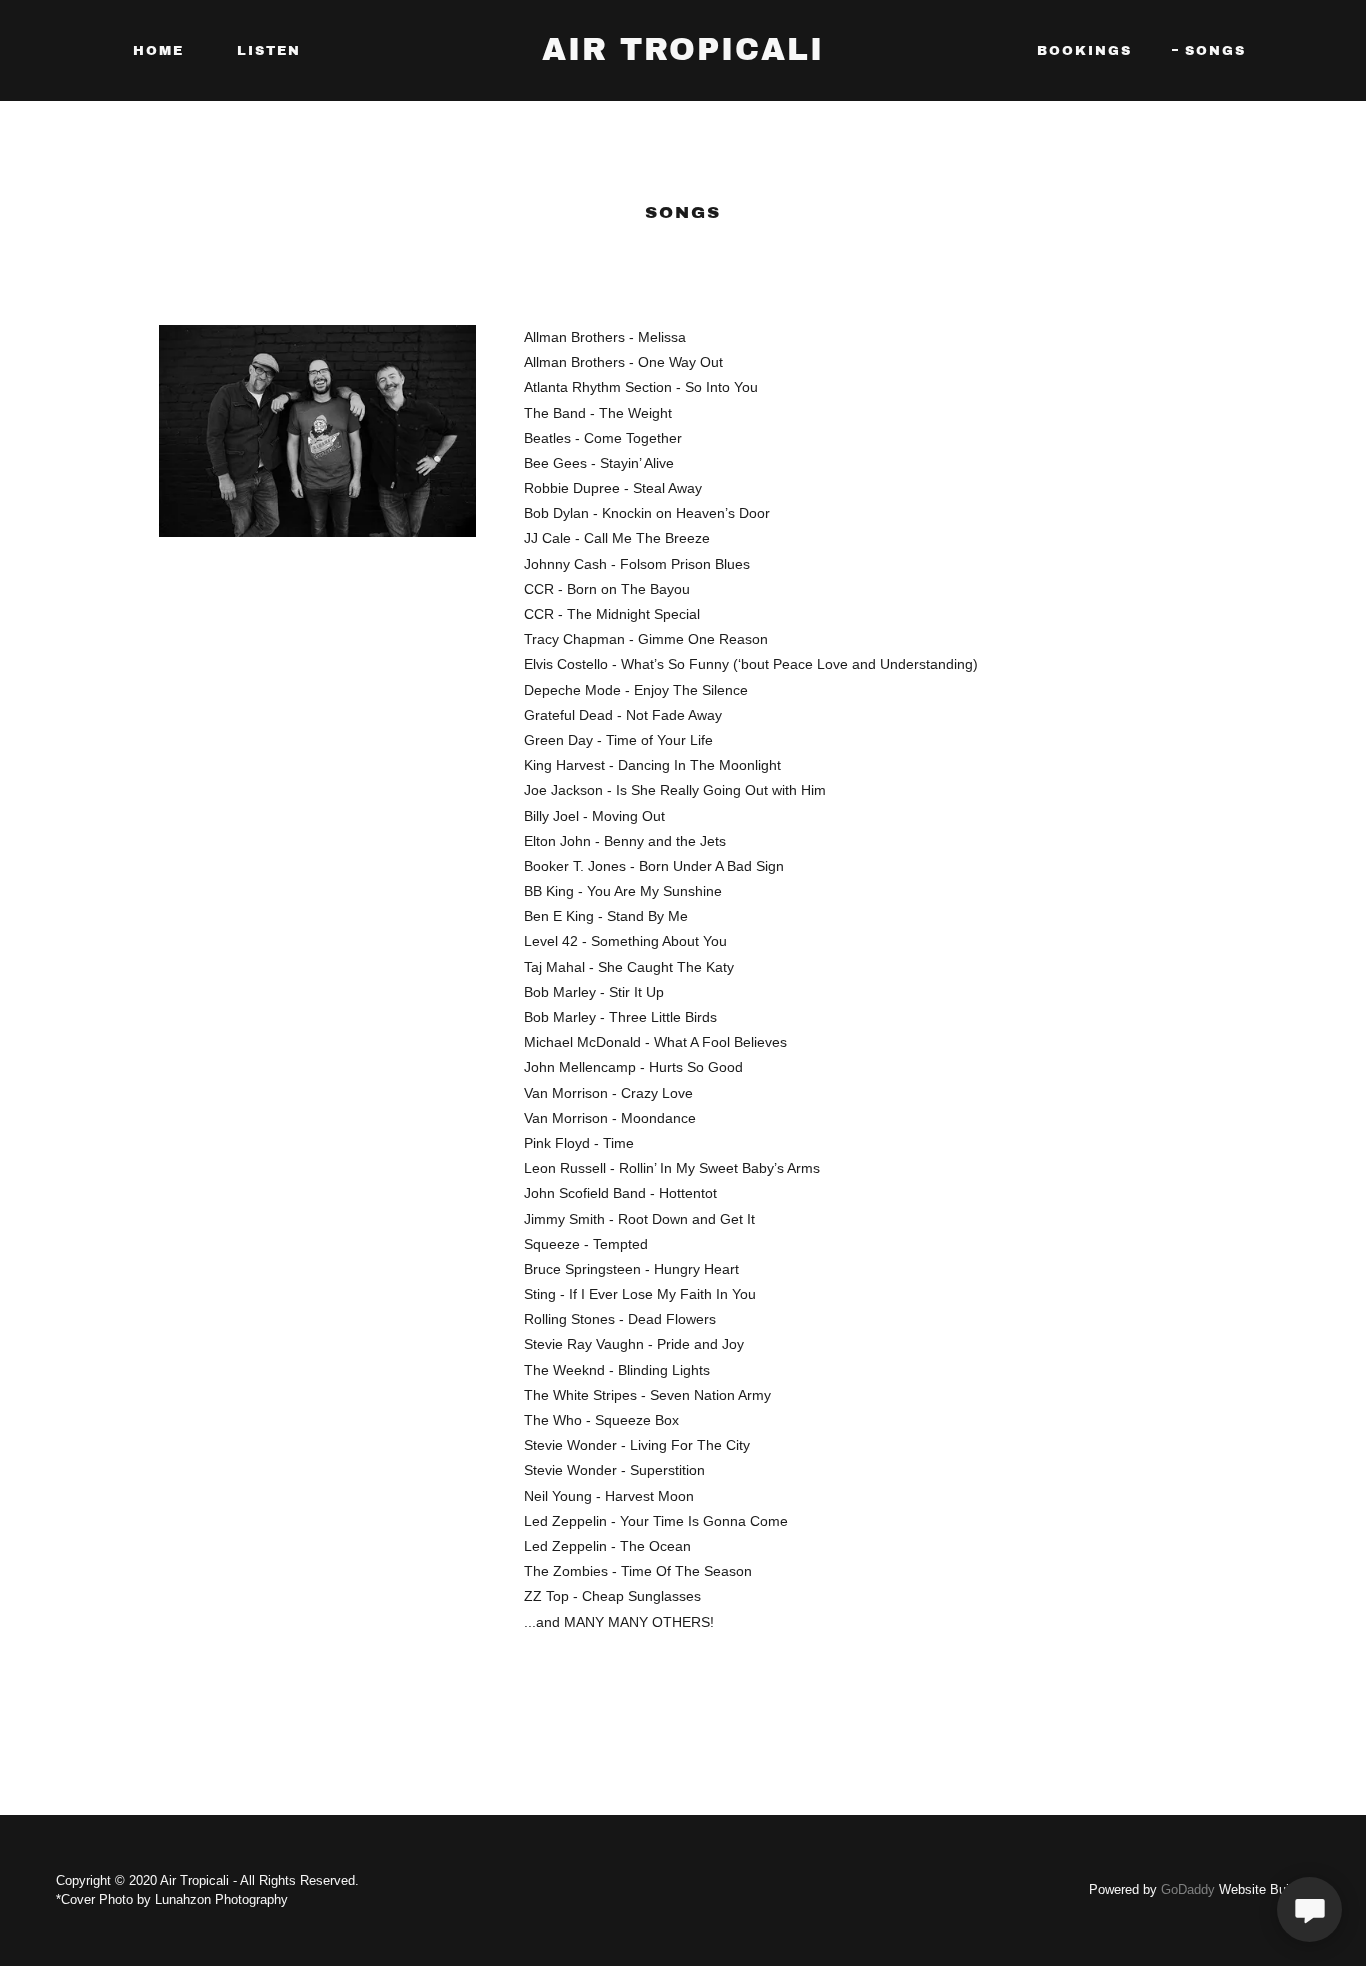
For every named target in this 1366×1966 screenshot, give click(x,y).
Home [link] (158, 51)
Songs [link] (1215, 51)
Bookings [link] (1084, 51)
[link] (682, 55)
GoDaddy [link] (1188, 1889)
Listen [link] (269, 51)
